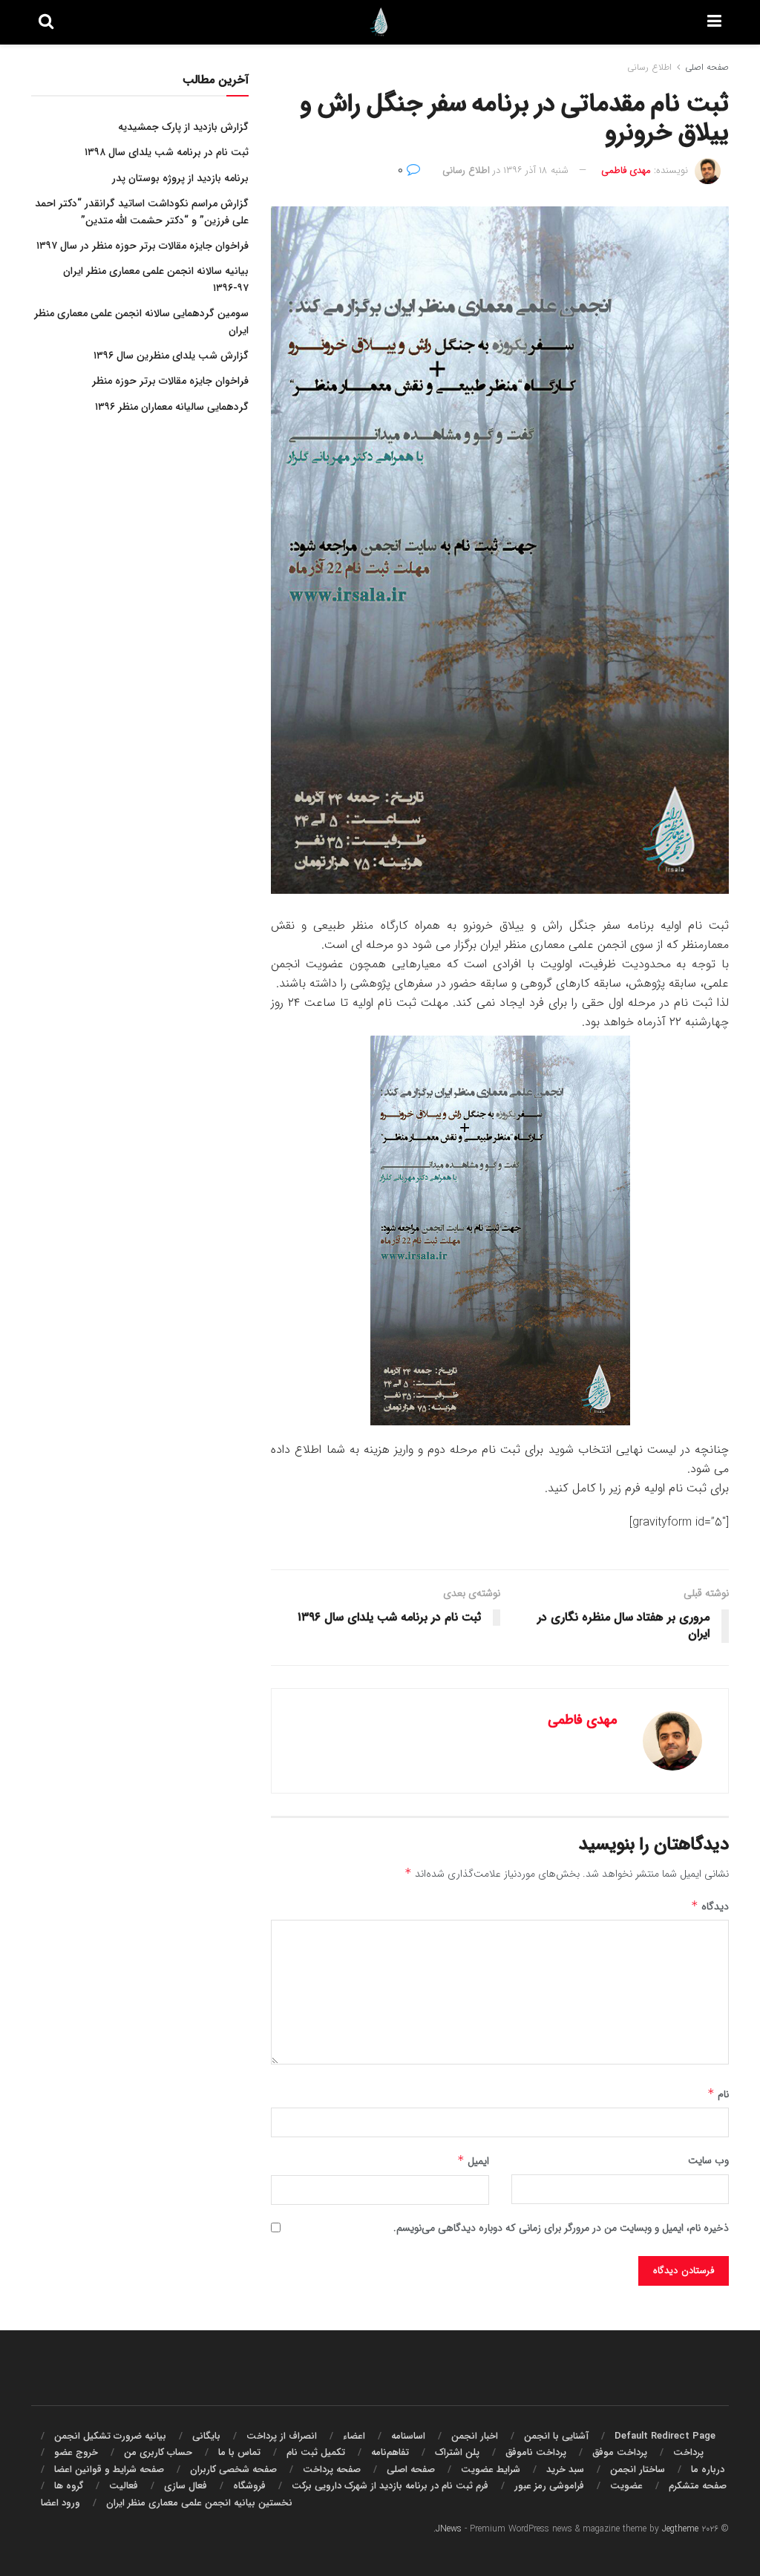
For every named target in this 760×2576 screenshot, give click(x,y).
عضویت (626, 2486)
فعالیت (124, 2486)
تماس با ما (239, 2452)
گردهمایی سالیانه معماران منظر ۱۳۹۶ (172, 407)
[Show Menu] (714, 22)
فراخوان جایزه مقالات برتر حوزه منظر (170, 381)
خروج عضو (76, 2452)
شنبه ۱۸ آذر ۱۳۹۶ (536, 170)
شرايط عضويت (491, 2469)
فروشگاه (249, 2486)
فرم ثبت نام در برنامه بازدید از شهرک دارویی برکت (390, 2486)
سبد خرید (565, 2469)
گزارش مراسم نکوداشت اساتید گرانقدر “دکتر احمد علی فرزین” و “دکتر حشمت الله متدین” (142, 212)
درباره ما (708, 2469)
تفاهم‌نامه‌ (390, 2452)
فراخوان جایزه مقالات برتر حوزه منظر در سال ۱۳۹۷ (142, 246)
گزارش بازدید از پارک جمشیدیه (183, 127)
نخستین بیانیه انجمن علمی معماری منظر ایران (199, 2503)
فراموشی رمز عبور (549, 2486)
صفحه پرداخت (332, 2469)
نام (718, 2094)
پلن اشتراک (457, 2452)
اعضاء (354, 2436)
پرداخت (688, 2452)
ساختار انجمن (638, 2469)
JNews (449, 2529)
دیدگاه (710, 1906)
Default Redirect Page (665, 2436)
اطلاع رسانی (649, 67)
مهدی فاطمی (626, 170)
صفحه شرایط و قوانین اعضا (109, 2469)
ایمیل (473, 2161)
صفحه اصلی (707, 67)
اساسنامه (408, 2436)
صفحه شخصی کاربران (233, 2469)
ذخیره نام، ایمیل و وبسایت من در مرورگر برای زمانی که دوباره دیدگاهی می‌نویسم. (561, 2228)
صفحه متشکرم (698, 2486)
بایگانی (206, 2436)
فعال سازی (186, 2486)
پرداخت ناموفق (536, 2452)
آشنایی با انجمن (556, 2436)
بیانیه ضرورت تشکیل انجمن (110, 2436)
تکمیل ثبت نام (316, 2452)
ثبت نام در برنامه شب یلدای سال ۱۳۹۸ (167, 152)
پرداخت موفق (620, 2452)
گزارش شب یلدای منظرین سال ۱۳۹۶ (171, 356)
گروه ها (69, 2486)
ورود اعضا (60, 2503)
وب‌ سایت (708, 2160)
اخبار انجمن (475, 2436)
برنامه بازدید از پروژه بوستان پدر (180, 178)
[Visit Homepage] (381, 22)
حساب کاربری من (158, 2452)
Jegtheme (680, 2529)
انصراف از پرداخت (282, 2436)
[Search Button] (46, 22)
